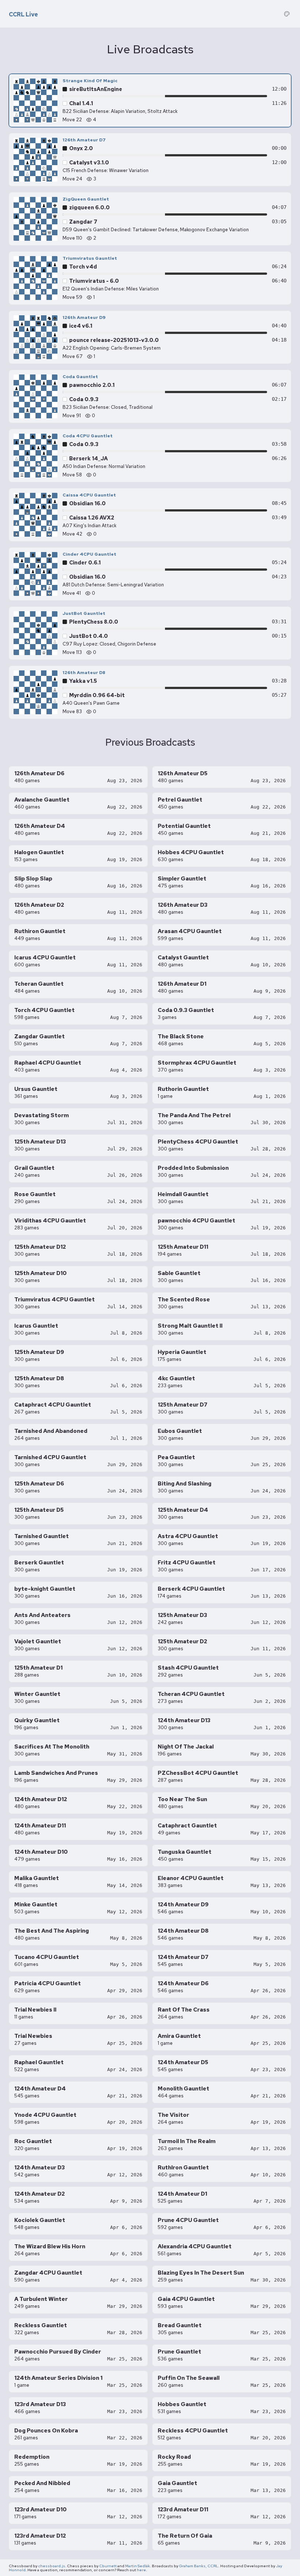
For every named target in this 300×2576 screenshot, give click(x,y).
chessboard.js (52, 2566)
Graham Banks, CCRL (199, 2566)
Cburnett (108, 2566)
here (141, 2570)
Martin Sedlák (138, 2566)
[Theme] (287, 14)
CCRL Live (23, 15)
